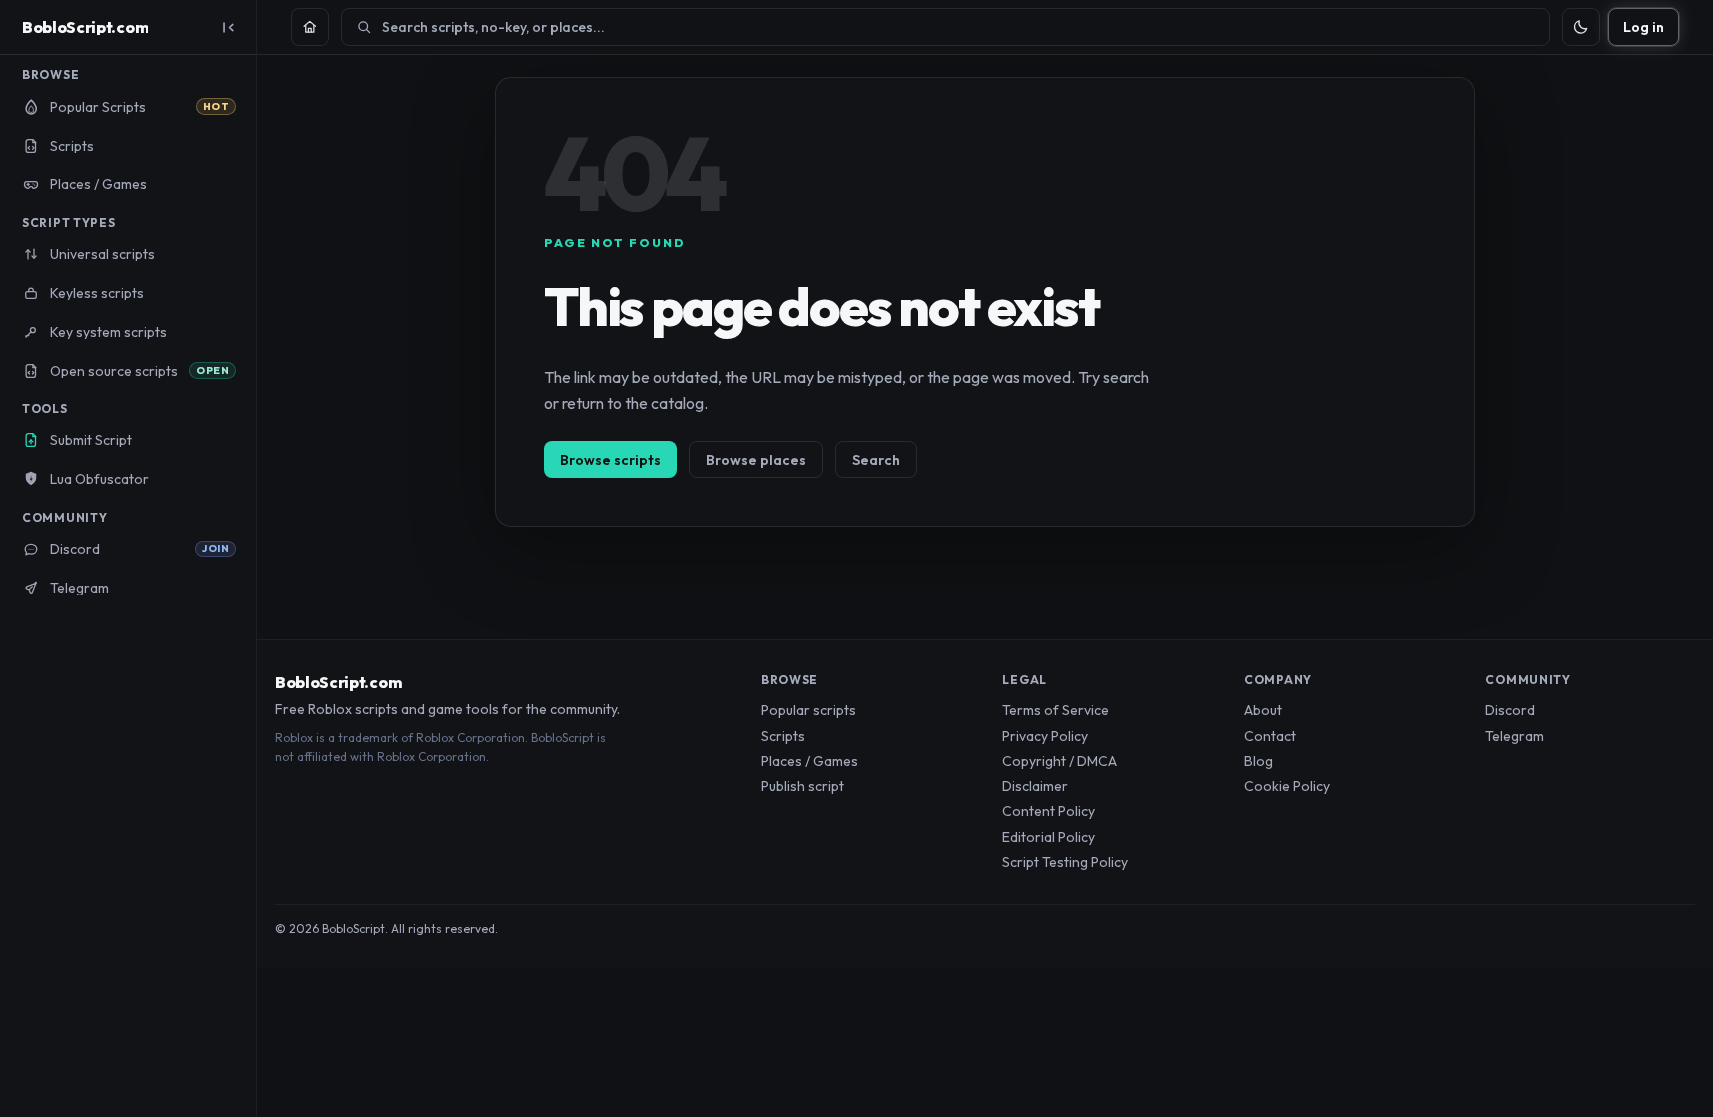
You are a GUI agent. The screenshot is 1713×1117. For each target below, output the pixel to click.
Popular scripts (808, 710)
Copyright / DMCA (1059, 761)
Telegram (1514, 736)
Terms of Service (1055, 710)
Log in (1643, 27)
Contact (1270, 736)
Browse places (756, 460)
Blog (1258, 761)
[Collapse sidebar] (228, 27)
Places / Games (809, 761)
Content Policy (1048, 811)
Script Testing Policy (1065, 862)
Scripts (783, 736)
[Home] (310, 27)
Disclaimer (1035, 786)
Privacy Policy (1045, 736)
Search (876, 460)
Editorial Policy (1048, 837)
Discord (1510, 710)
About (1263, 710)
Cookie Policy (1287, 786)
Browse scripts (610, 460)
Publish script (802, 786)
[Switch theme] (1581, 27)
